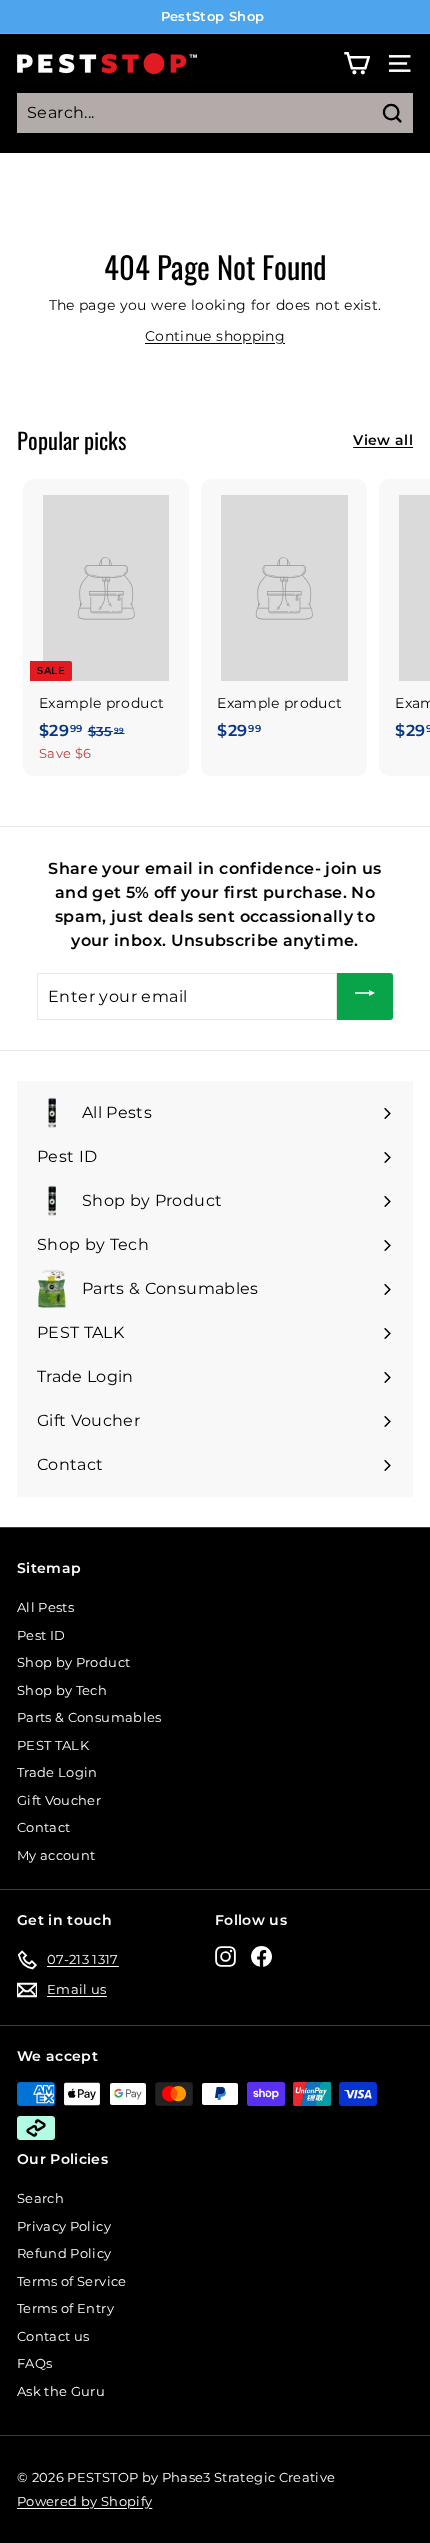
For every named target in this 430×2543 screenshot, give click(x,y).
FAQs (34, 2363)
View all (383, 440)
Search (40, 2198)
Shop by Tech (62, 1690)
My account (56, 1855)
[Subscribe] (365, 996)
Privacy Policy (64, 2226)
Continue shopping (215, 336)
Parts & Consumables (89, 1717)
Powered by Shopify (84, 2501)
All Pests (45, 1607)
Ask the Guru (61, 2391)
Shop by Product (73, 1662)
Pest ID (41, 1635)
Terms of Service (72, 2281)
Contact (43, 1827)
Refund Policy (64, 2253)
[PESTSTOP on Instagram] (225, 1956)
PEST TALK (53, 1745)
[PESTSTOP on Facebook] (261, 1956)
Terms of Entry (65, 2308)
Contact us (53, 2336)
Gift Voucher (59, 1800)
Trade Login (57, 1772)
